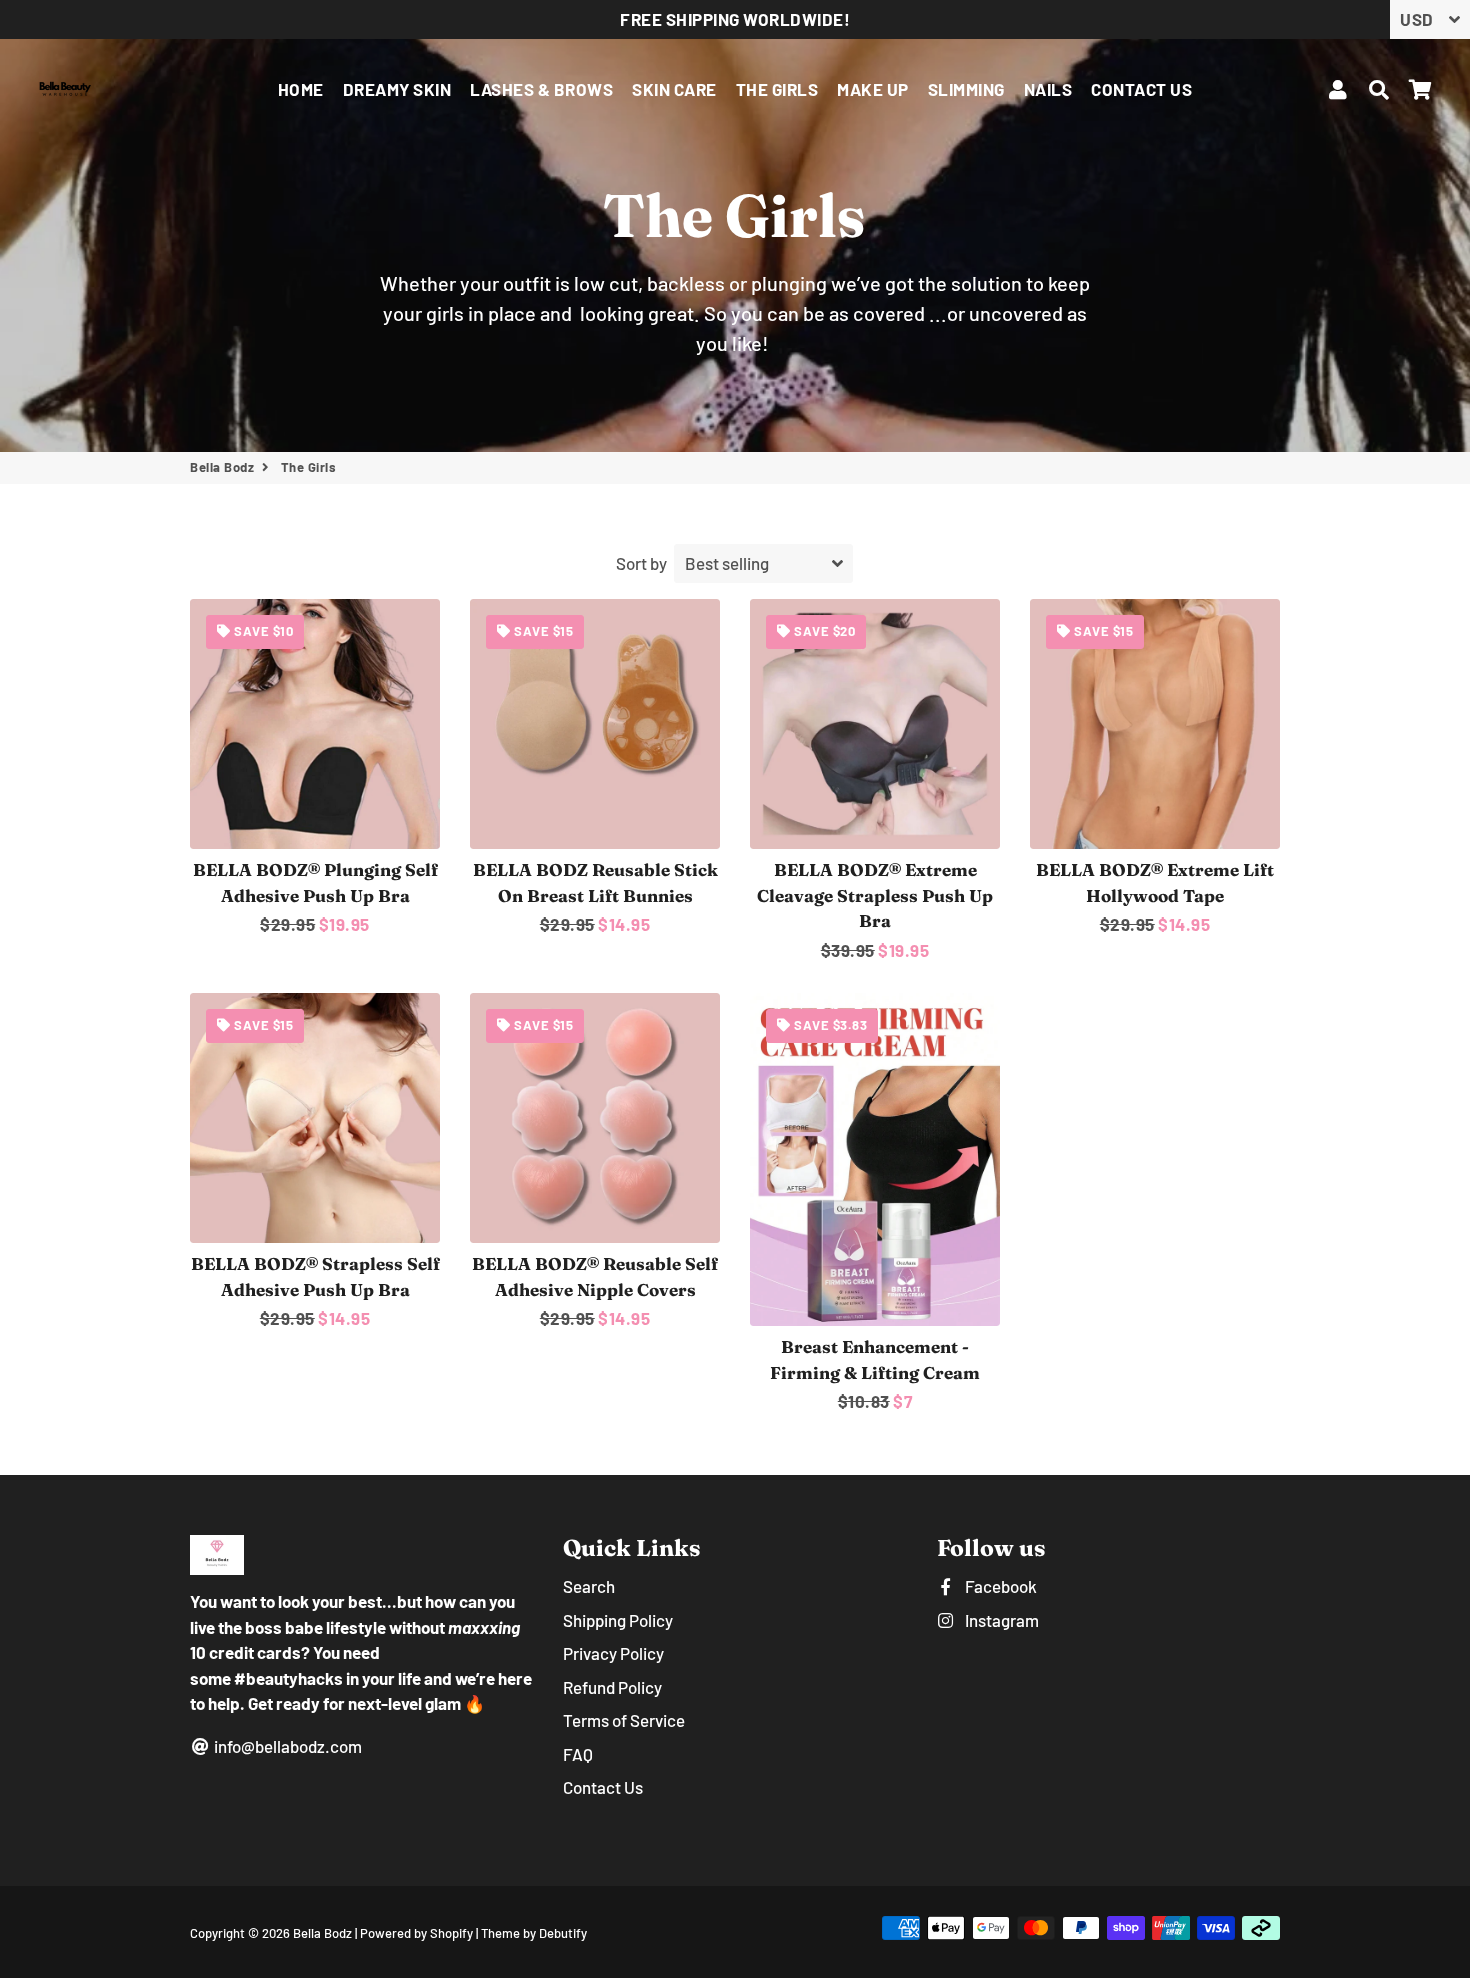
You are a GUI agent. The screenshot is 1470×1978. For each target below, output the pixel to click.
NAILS (1048, 89)
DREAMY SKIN (397, 89)
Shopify (451, 1933)
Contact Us (603, 1787)
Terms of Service (624, 1720)
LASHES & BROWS (541, 89)
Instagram (1000, 1620)
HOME (301, 89)
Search (589, 1586)
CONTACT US (1141, 89)
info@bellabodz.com (286, 1746)
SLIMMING (966, 89)
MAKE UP (873, 89)
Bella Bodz (222, 467)
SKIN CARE (674, 89)
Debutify (563, 1933)
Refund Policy (612, 1687)
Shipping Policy (618, 1620)
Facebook (999, 1586)
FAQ (578, 1754)
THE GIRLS (777, 89)
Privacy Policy (613, 1653)
